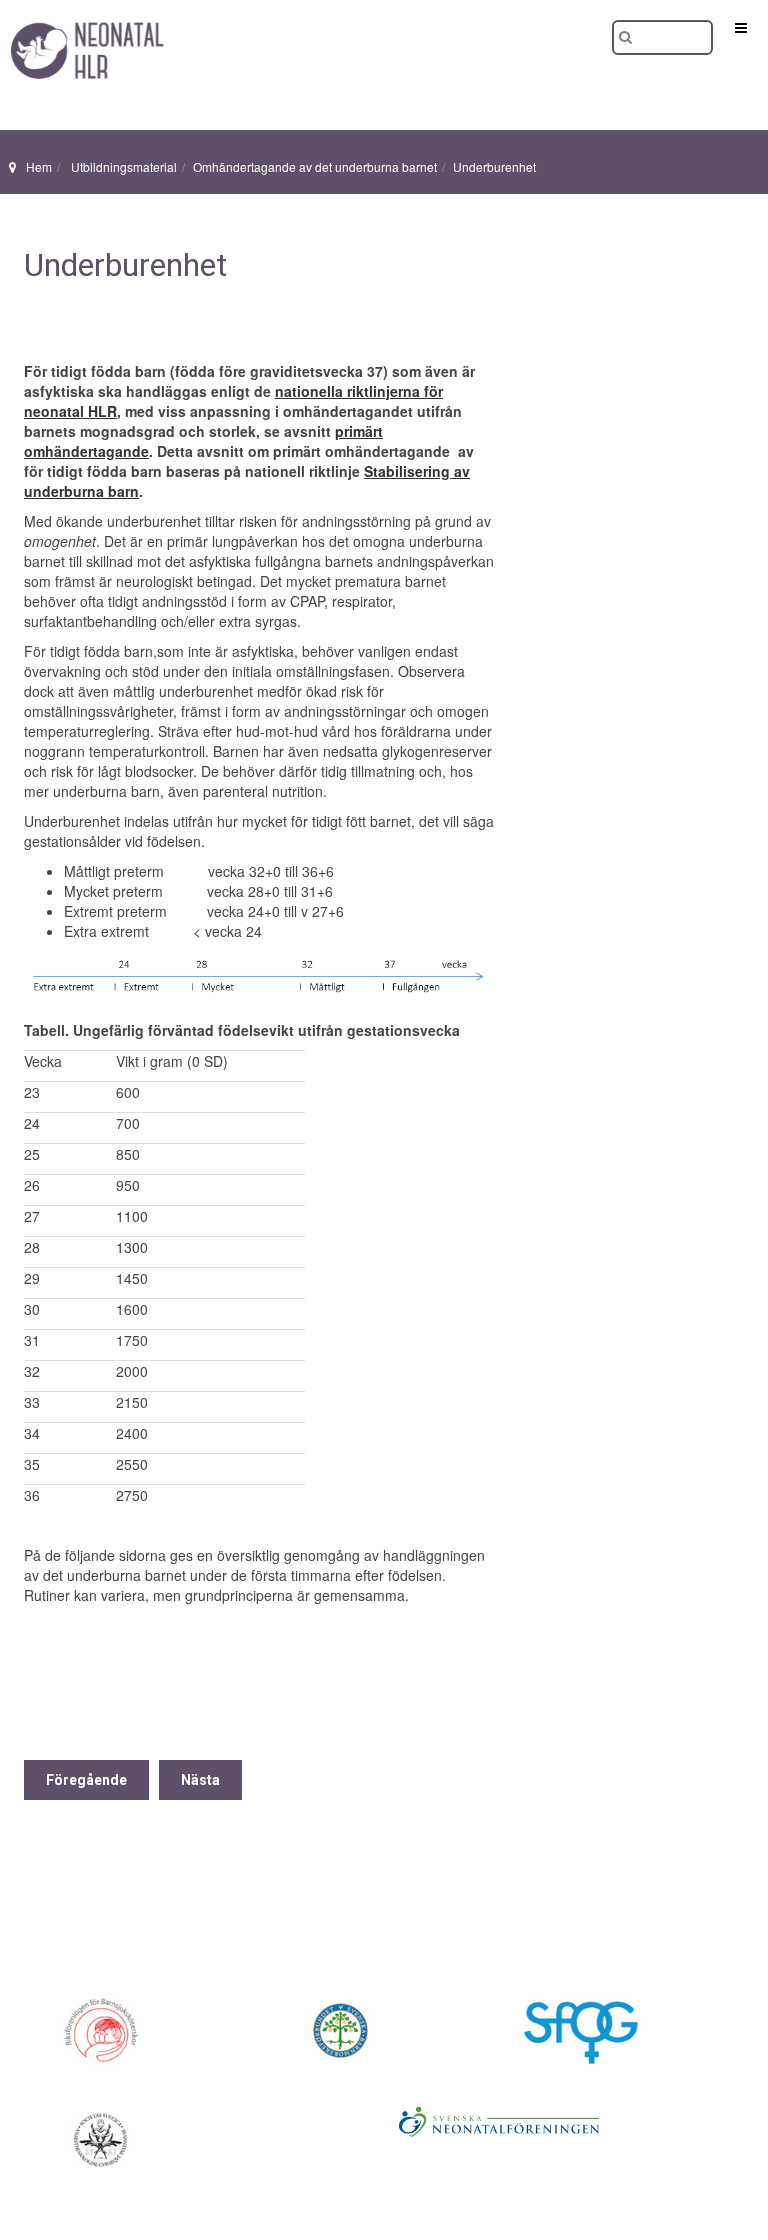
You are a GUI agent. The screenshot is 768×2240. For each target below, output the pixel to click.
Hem (39, 166)
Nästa (200, 1780)
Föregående (86, 1780)
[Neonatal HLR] (80, 27)
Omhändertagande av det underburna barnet (315, 166)
